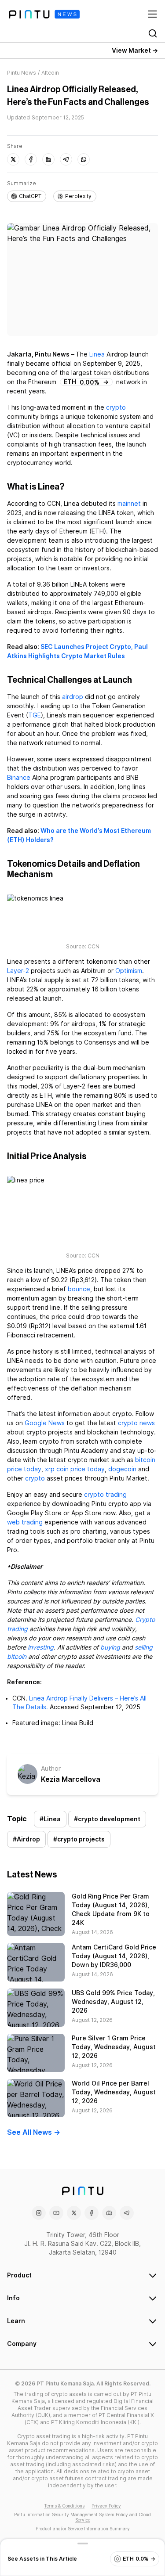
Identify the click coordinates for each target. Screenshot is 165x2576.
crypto (116, 407)
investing (41, 1647)
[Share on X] (13, 159)
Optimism (129, 971)
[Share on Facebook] (31, 159)
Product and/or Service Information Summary (83, 2529)
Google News (45, 1423)
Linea (97, 354)
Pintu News (22, 73)
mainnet (129, 504)
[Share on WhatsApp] (84, 159)
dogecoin (122, 1469)
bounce (79, 1289)
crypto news (136, 1423)
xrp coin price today (75, 1469)
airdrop (73, 697)
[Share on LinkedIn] (48, 159)
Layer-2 (18, 971)
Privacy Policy (106, 2506)
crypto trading (105, 1495)
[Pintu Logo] (44, 14)
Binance (19, 778)
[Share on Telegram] (66, 159)
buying (110, 1647)
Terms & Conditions (64, 2506)
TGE (35, 715)
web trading (25, 1522)
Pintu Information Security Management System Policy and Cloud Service (82, 2517)
